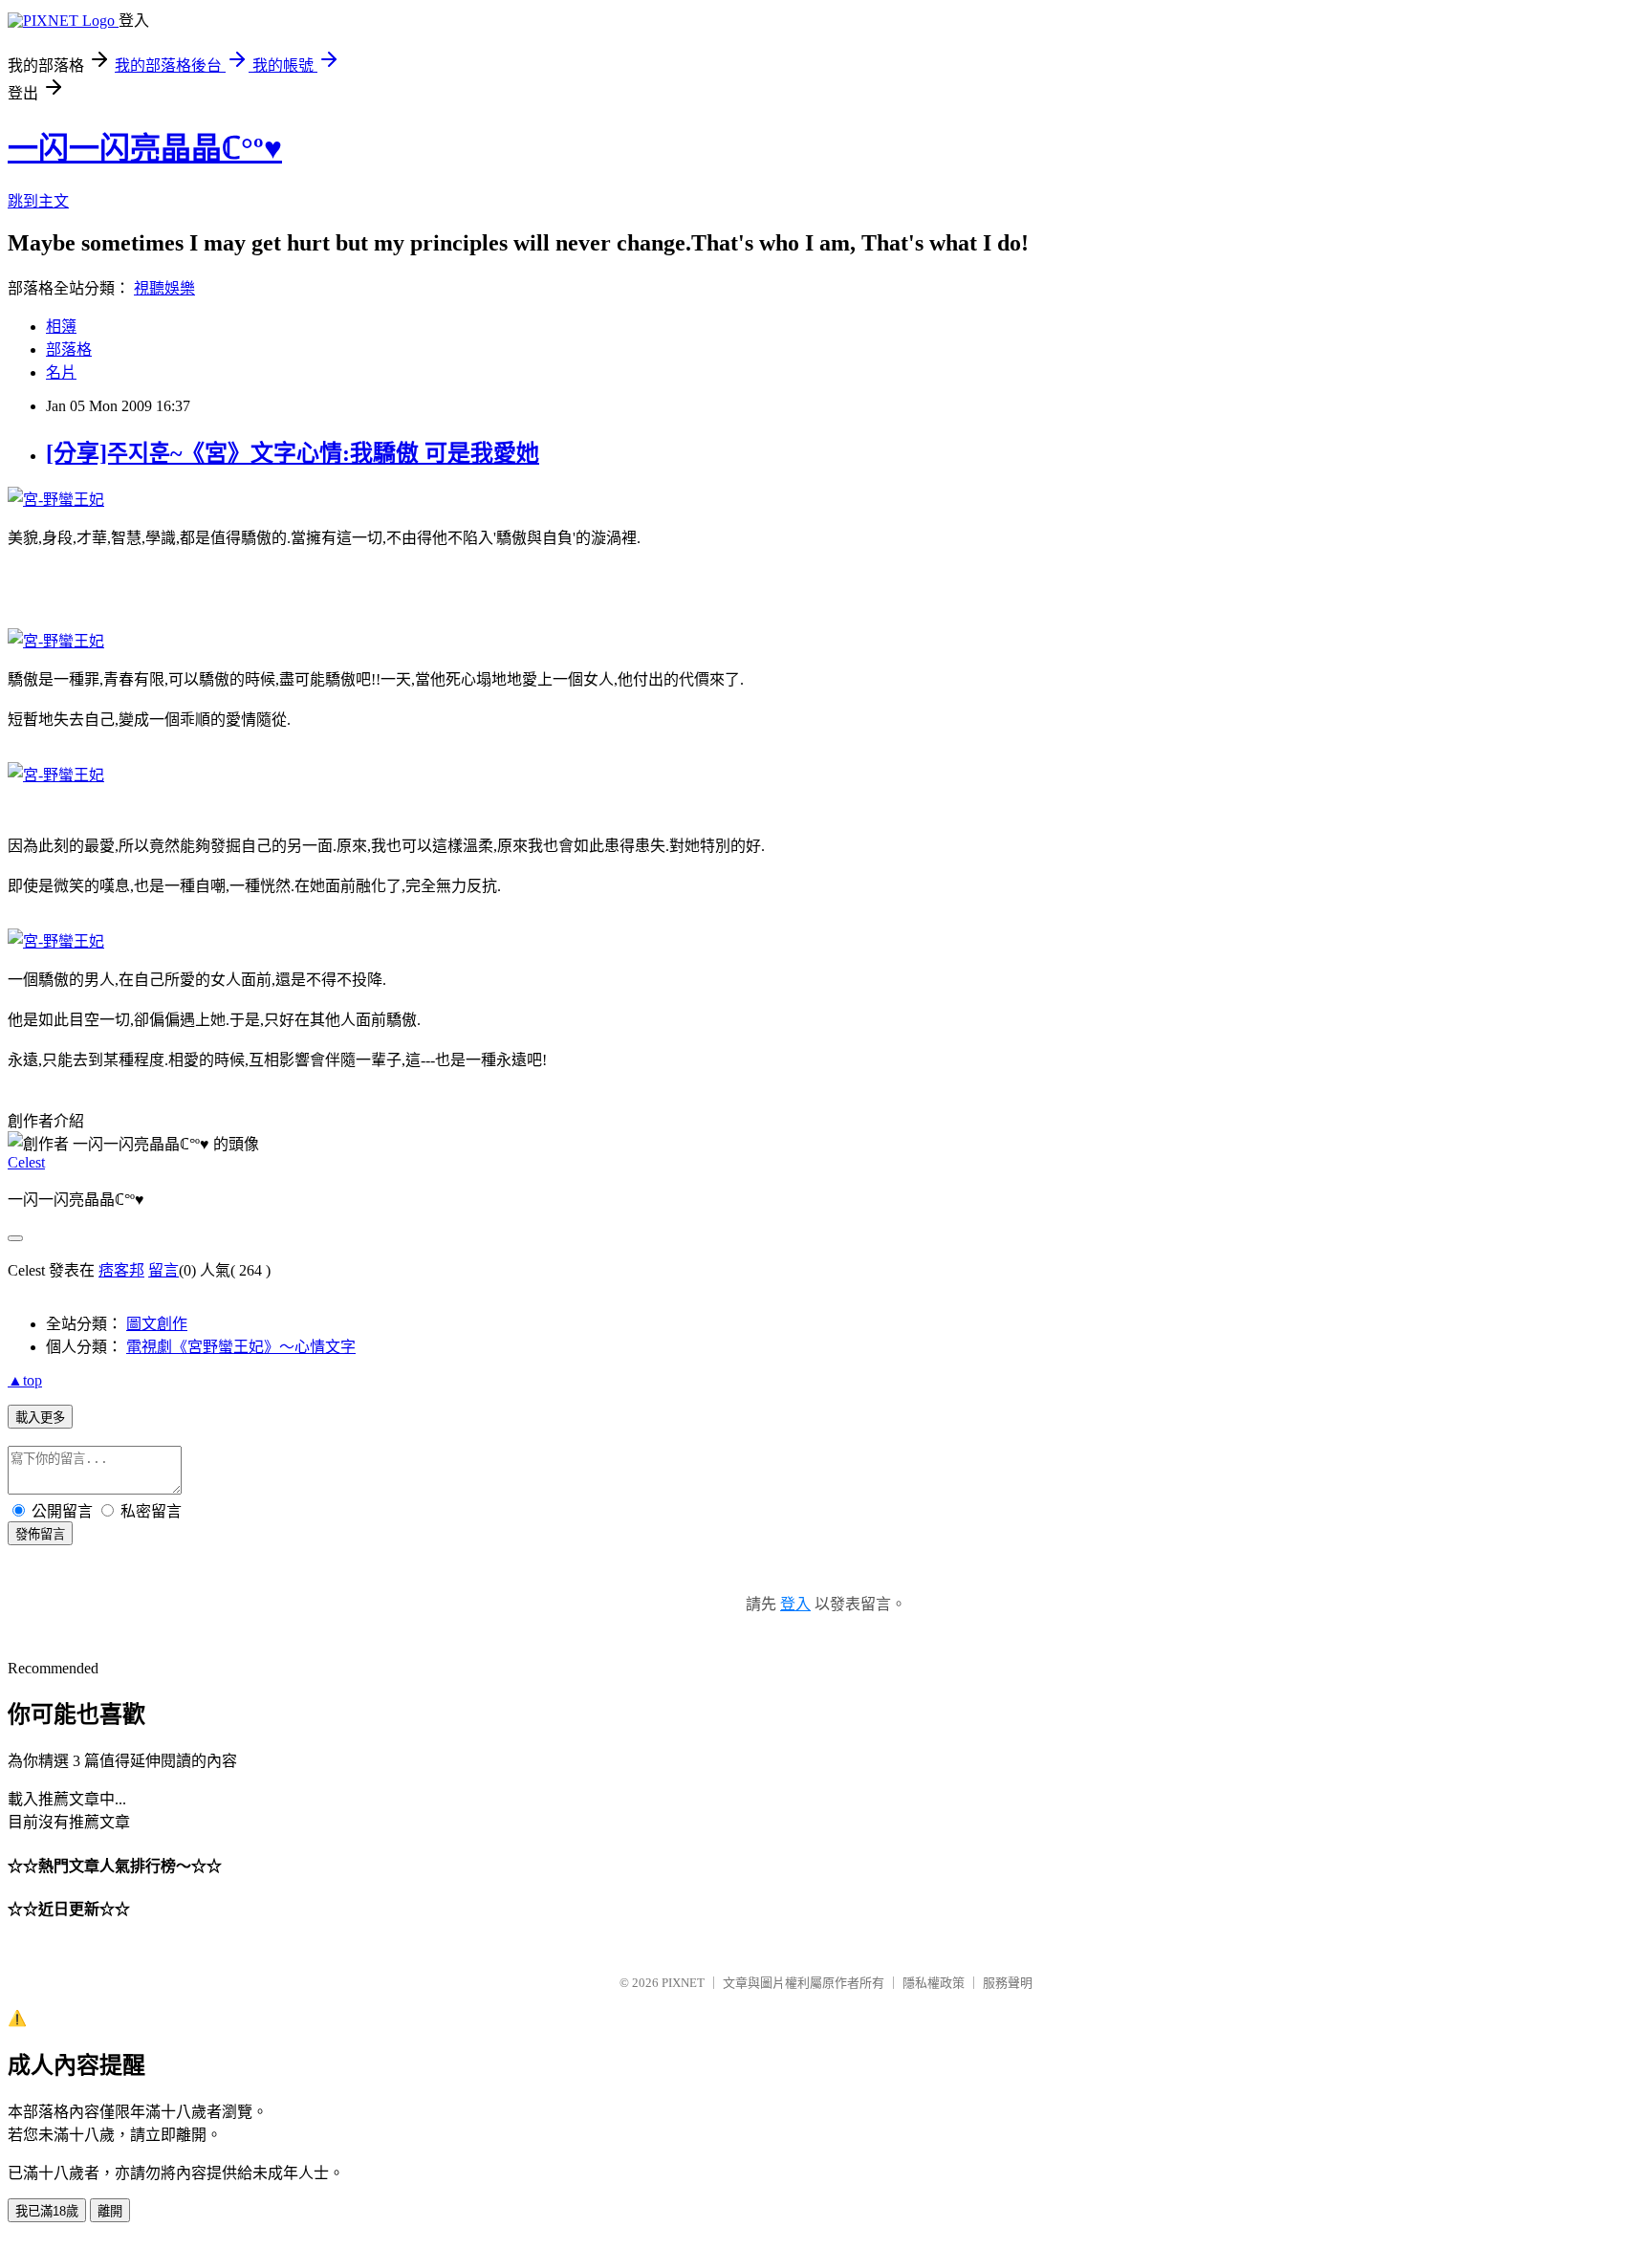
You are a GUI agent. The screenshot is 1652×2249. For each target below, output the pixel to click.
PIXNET (683, 1983)
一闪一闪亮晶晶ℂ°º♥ (145, 148)
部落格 (69, 349)
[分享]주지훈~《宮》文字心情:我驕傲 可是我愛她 (293, 453)
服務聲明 (1008, 1983)
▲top (25, 1380)
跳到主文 (38, 201)
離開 (110, 2211)
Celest (26, 1162)
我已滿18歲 (47, 2211)
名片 (61, 372)
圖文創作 (157, 1324)
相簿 (61, 327)
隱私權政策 (934, 1983)
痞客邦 (121, 1270)
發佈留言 (40, 1534)
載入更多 (40, 1418)
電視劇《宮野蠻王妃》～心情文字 (241, 1347)
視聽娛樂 (164, 288)
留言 (163, 1270)
